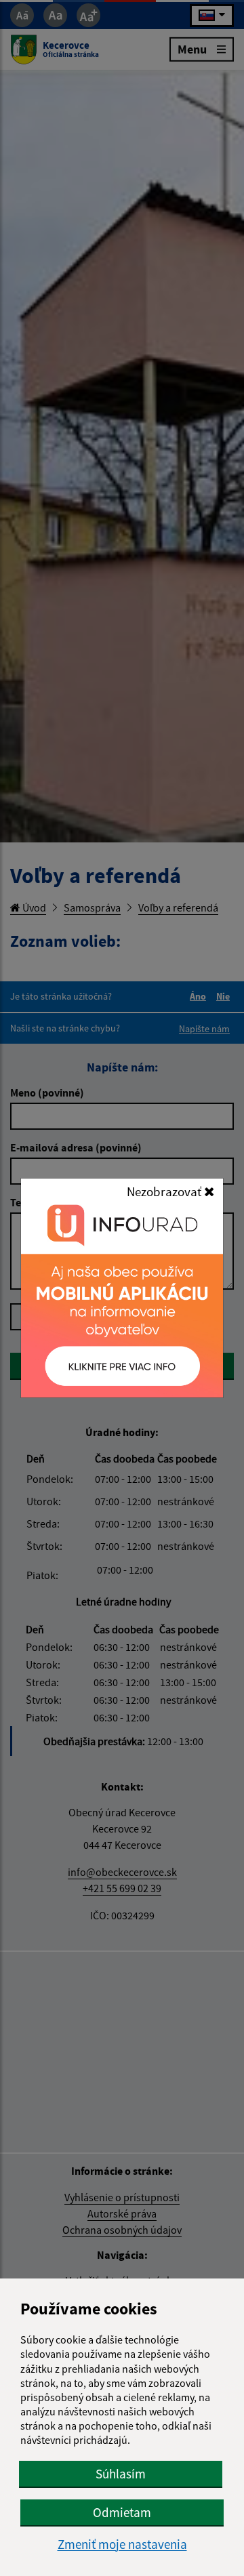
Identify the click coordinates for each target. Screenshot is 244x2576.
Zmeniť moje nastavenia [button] (122, 2544)
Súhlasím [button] (121, 2474)
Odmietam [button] (122, 2512)
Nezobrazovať (165, 1191)
